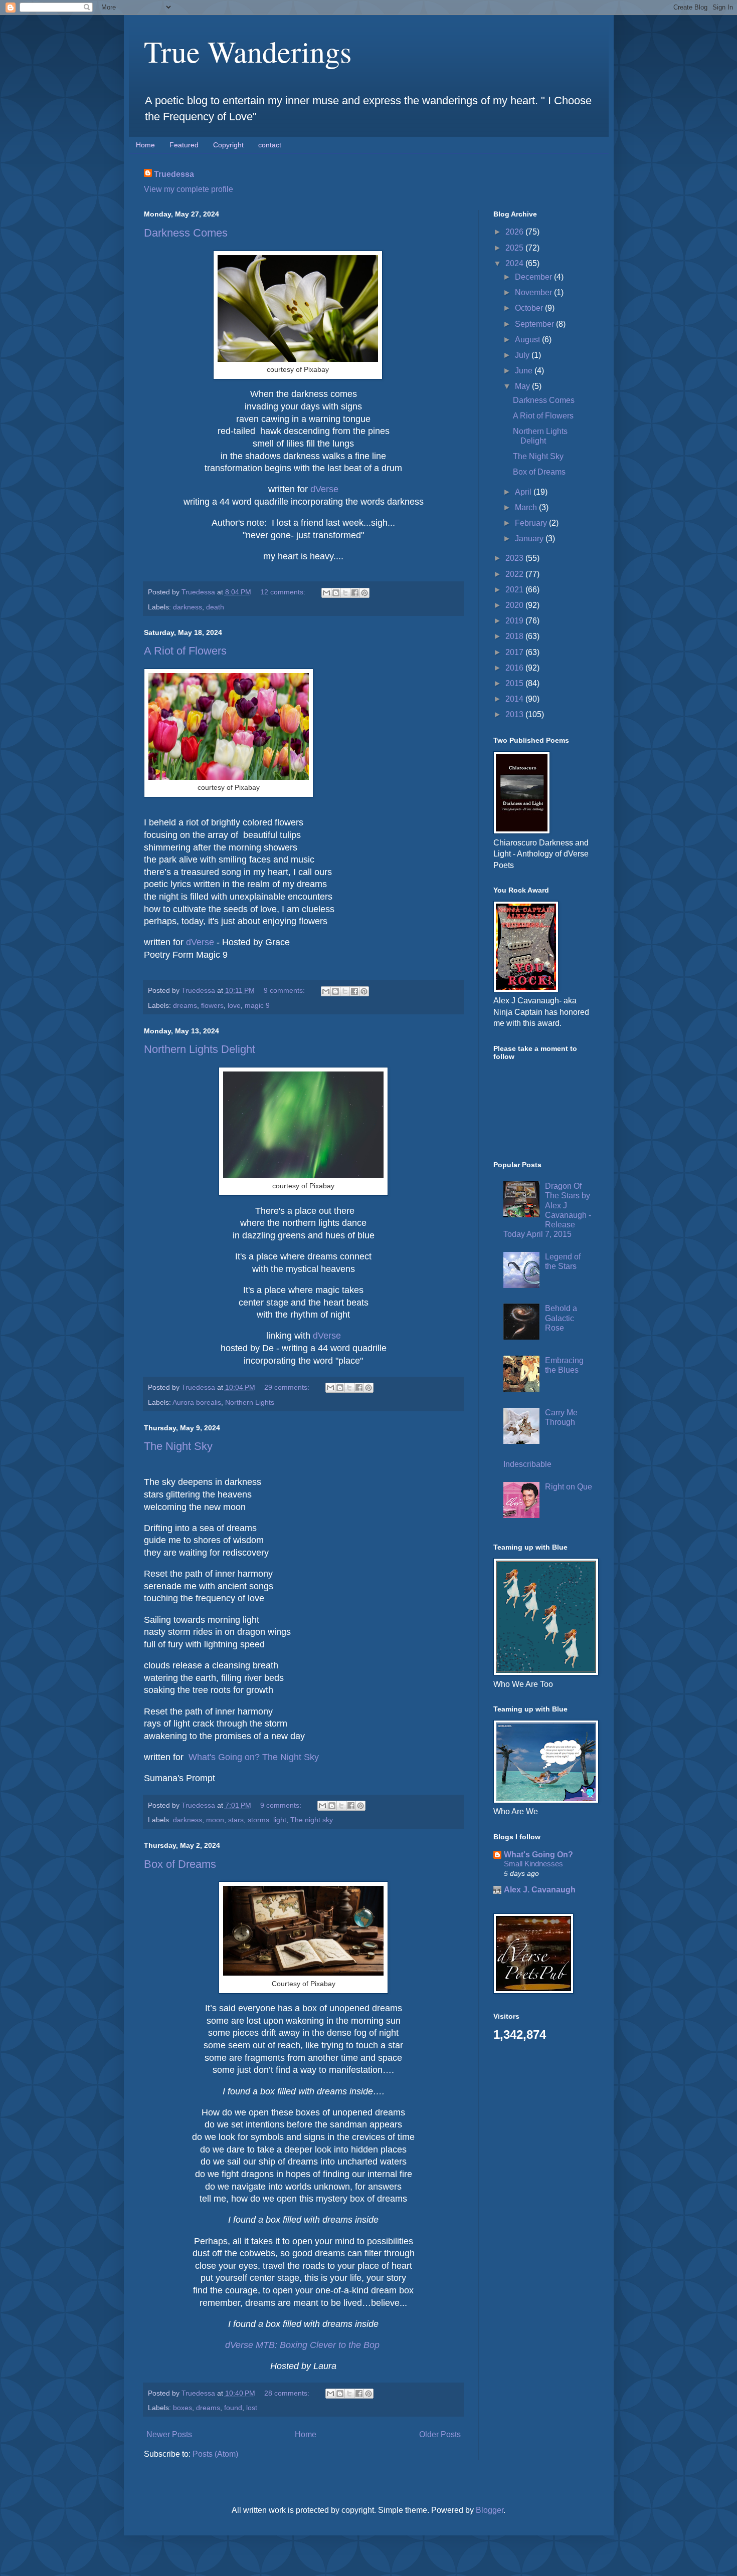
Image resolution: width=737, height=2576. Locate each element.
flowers (212, 1005)
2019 (515, 621)
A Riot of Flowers (185, 651)
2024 (515, 263)
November (534, 292)
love (234, 1005)
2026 (515, 232)
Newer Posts (169, 2434)
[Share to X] (345, 593)
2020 (515, 605)
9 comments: (285, 990)
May (523, 386)
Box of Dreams (180, 1864)
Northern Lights (250, 1402)
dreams (185, 1005)
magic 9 (257, 1005)
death (215, 607)
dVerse (324, 489)
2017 (515, 652)
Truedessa (174, 174)
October (530, 308)
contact (270, 145)
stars (236, 1820)
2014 (515, 699)
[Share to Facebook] (355, 593)
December (534, 277)
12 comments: (284, 592)
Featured (184, 145)
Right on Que (569, 1487)
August (528, 340)
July (523, 355)
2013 (515, 714)
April (524, 492)
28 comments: (288, 2393)
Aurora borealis (197, 1402)
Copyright (228, 145)
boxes (182, 2408)
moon (215, 1820)
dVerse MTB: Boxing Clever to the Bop (302, 2345)
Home (145, 145)
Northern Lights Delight (200, 1049)
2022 (515, 574)
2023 (515, 558)
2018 (515, 636)
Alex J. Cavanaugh (540, 1890)
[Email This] (326, 593)
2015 (515, 683)
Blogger (490, 2510)
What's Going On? (538, 1855)
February (532, 523)
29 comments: (288, 1387)
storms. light (267, 1820)
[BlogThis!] (336, 593)
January (530, 539)
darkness (188, 607)
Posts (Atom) (215, 2454)
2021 (515, 590)
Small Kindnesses (533, 1864)
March (527, 507)
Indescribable (527, 1464)
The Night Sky (178, 1446)
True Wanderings (248, 51)
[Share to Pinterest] (364, 593)
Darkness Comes (186, 233)
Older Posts (440, 2434)
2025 (515, 248)
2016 (515, 668)
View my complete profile (189, 189)
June (525, 371)
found (233, 2408)
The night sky (312, 1820)
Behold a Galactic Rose (561, 1318)
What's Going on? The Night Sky (254, 1757)
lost (252, 2408)
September (535, 324)
